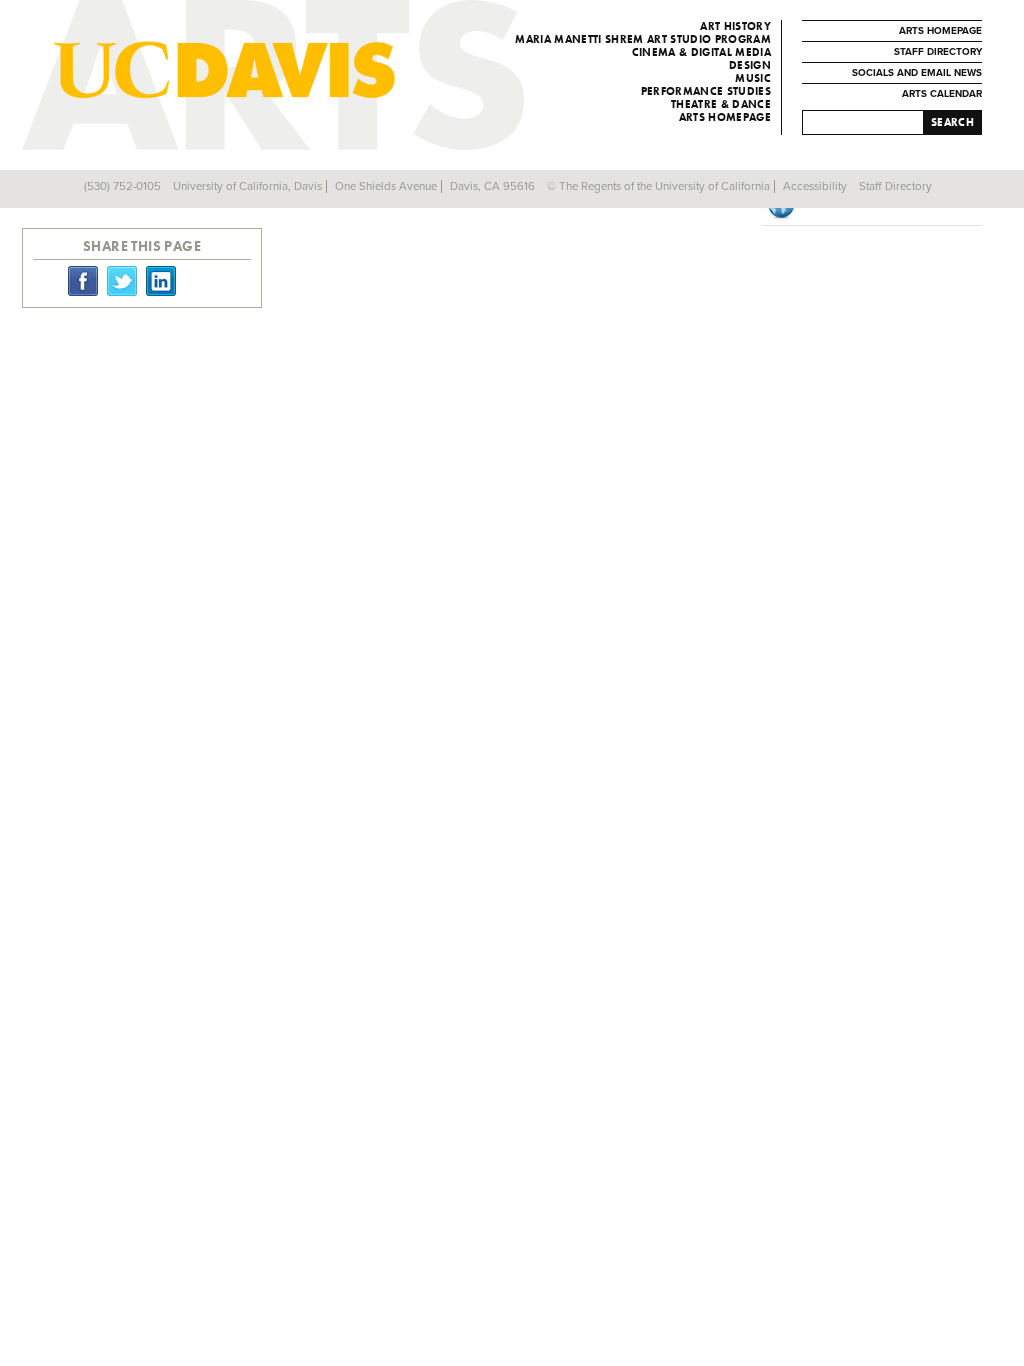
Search (952, 122)
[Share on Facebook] (83, 280)
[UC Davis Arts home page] (313, 70)
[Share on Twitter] (122, 280)
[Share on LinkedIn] (161, 280)
